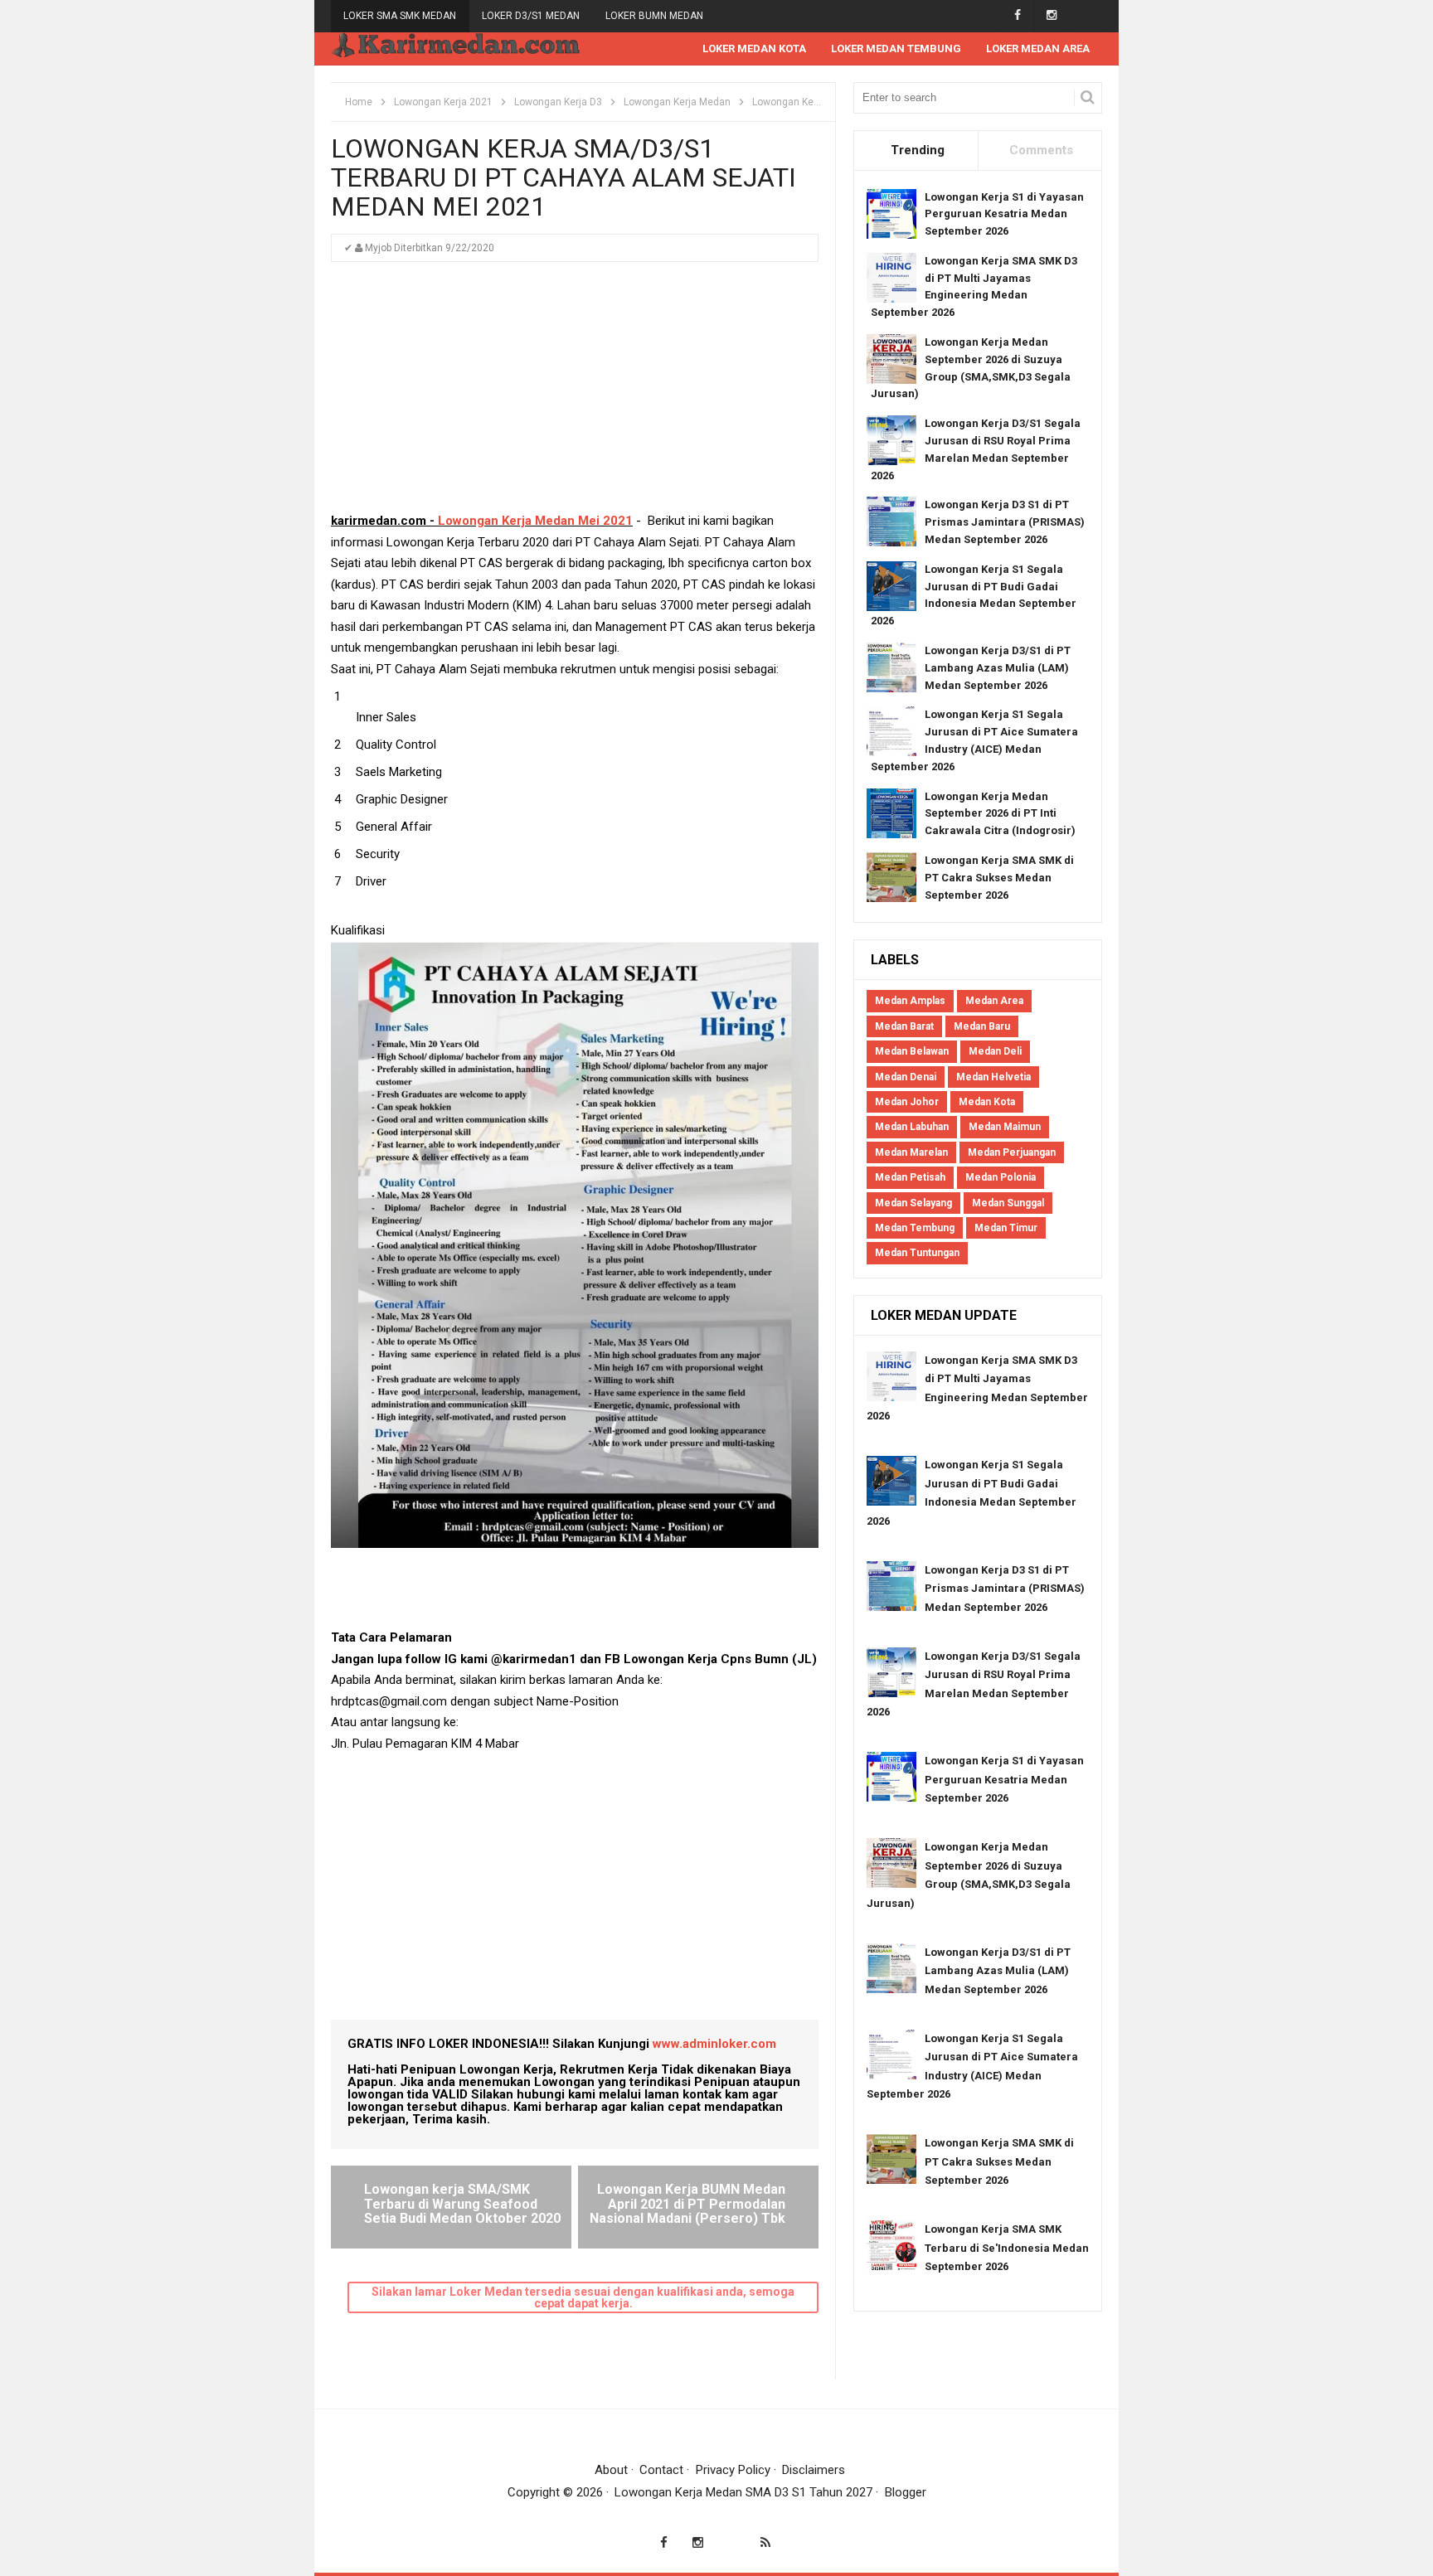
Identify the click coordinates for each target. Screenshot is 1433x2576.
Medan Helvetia (993, 1077)
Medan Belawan (912, 1051)
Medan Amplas (910, 1001)
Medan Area (994, 1001)
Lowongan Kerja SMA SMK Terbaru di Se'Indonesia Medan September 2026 (1007, 2248)
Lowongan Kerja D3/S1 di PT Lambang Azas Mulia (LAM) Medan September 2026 (998, 668)
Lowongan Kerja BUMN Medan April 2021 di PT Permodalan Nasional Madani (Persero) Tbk (687, 2204)
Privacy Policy (733, 2470)
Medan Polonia (1001, 1177)
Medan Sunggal (1008, 1203)
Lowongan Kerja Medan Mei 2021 (535, 521)
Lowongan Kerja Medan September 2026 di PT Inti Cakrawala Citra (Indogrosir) (1000, 814)
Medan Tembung (915, 1228)
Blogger (906, 2492)
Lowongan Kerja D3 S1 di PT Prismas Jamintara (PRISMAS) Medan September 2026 (1005, 522)
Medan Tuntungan (917, 1253)
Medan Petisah (910, 1177)
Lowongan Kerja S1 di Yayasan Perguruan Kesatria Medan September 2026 (1004, 214)
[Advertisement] (575, 395)
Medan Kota (987, 1102)
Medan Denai (906, 1077)
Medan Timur (1006, 1228)
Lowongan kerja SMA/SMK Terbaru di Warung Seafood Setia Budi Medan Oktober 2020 (462, 2204)
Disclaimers (814, 2470)
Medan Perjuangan (1012, 1152)
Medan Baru (982, 1026)
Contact (661, 2470)
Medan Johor (907, 1102)
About (611, 2470)
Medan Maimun (1005, 1127)
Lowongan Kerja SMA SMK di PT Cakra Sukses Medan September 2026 (999, 878)
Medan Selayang (913, 1203)
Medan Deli (995, 1051)
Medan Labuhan (912, 1127)
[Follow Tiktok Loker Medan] (1085, 15)
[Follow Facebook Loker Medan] (1017, 15)
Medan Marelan (911, 1152)
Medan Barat (904, 1026)
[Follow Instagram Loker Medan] (1051, 15)
